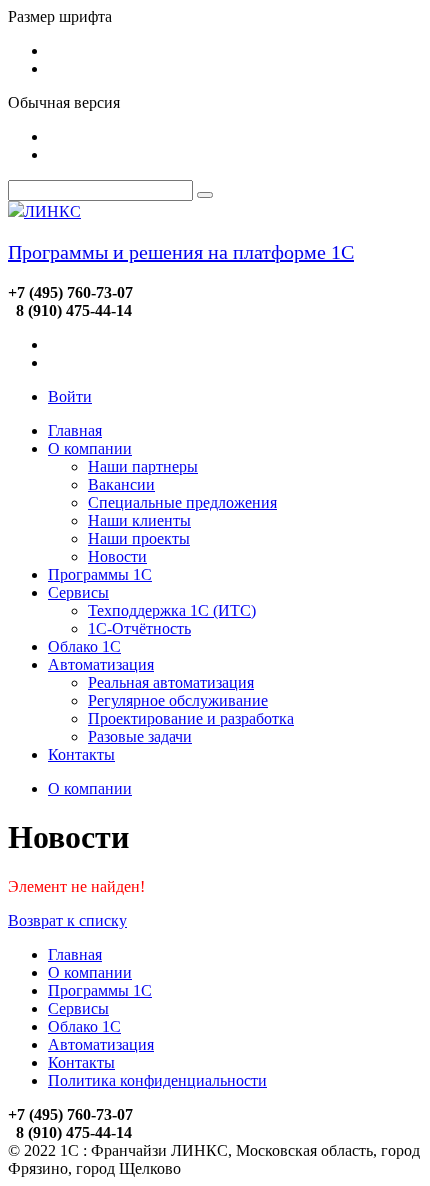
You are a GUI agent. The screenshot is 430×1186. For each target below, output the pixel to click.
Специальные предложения (182, 502)
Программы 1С (100, 574)
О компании (90, 448)
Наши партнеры (143, 466)
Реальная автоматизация (171, 682)
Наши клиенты (139, 520)
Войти (70, 396)
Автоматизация (101, 664)
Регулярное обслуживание (178, 700)
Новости (117, 556)
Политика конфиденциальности (157, 1080)
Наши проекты (139, 538)
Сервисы (78, 592)
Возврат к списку (67, 920)
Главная (75, 430)
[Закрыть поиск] (205, 195)
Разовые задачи (140, 736)
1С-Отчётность (139, 628)
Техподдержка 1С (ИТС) (172, 610)
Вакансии (121, 484)
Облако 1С (84, 646)
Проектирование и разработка (191, 718)
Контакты (81, 754)
